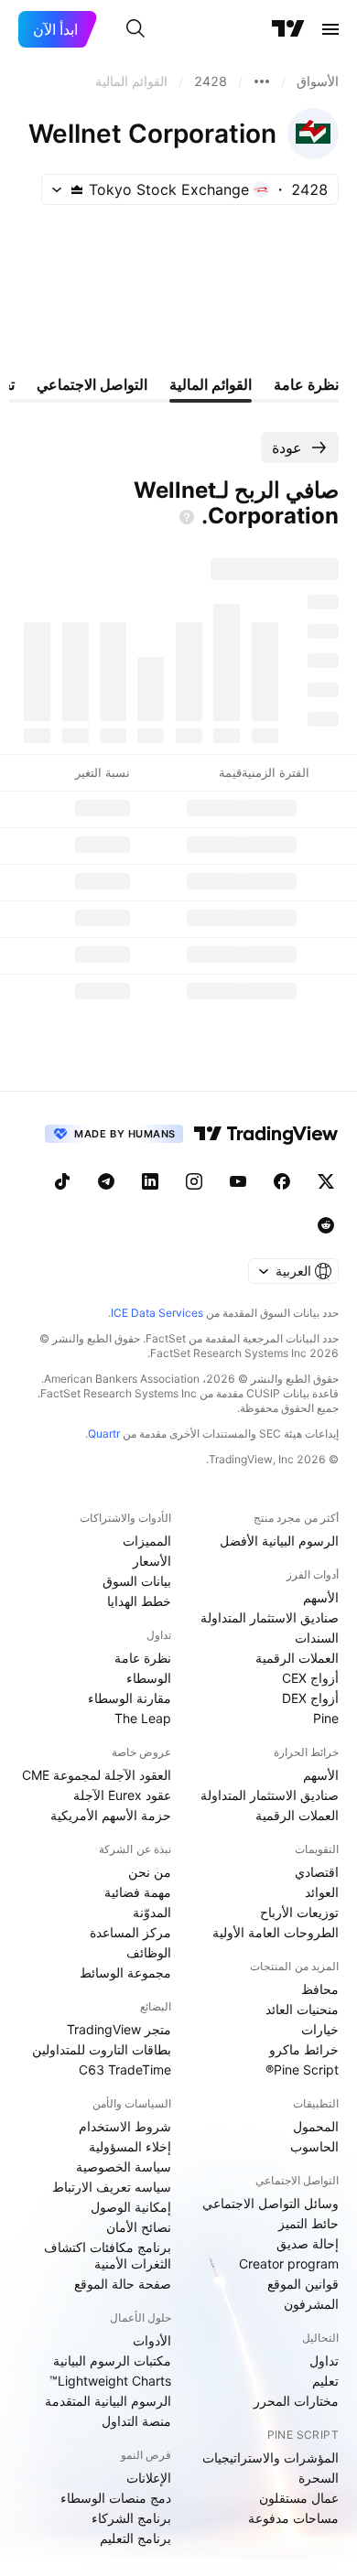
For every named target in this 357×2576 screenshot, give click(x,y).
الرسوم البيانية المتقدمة (108, 2401)
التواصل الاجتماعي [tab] (92, 384)
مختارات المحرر (296, 2401)
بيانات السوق (137, 1581)
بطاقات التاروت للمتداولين (102, 2049)
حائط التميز (308, 2223)
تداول (324, 2360)
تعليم (325, 2381)
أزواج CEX (310, 1678)
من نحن (150, 1872)
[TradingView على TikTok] (62, 1181)
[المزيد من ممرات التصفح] (262, 81)
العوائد (322, 1892)
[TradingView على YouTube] (238, 1181)
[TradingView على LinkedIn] (150, 1181)
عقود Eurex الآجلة (122, 1795)
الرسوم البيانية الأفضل (279, 1541)
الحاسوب (314, 2146)
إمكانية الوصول (131, 2207)
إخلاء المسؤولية (130, 2146)
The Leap (143, 1718)
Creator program (289, 2263)
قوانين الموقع (303, 2284)
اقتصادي (317, 1872)
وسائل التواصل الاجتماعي (270, 2203)
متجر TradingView (119, 2029)
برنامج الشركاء (131, 2518)
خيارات (320, 2029)
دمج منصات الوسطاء (116, 2498)
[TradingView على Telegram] (106, 1181)
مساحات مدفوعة (293, 2518)
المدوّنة (152, 1912)
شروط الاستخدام (125, 2126)
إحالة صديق (308, 2243)
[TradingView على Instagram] (194, 1181)
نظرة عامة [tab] (306, 384)
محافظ (320, 1989)
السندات (317, 1638)
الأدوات (152, 2340)
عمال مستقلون (299, 2498)
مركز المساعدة (130, 1932)
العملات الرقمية (297, 1658)
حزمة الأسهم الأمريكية (111, 1815)
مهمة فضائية (138, 1892)
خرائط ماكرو (304, 2049)
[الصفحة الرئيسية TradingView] (288, 29)
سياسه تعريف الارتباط (112, 2187)
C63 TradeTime (125, 2069)
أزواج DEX (310, 1698)
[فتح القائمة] (330, 29)
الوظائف (149, 1952)
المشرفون (311, 2304)
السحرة (319, 2478)
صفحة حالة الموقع (123, 2284)
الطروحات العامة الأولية (276, 1932)
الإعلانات (149, 2478)
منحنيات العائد (302, 2009)
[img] (77, 189)
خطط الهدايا (139, 1601)
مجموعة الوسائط (125, 1972)
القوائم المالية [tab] (211, 384)
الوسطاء (149, 1678)
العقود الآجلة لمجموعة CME (97, 1775)
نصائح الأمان (139, 2227)
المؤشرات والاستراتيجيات (270, 2457)
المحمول (316, 2126)
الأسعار (152, 1561)
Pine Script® (302, 2069)
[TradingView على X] (326, 1181)
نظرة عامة (143, 1658)
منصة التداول (136, 2421)
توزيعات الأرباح (299, 1912)
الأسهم (321, 1597)
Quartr (104, 1434)
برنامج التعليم (135, 2538)
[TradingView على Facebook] (282, 1181)
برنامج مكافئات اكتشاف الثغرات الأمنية (108, 2255)
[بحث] (135, 29)
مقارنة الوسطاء (130, 1698)
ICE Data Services (157, 1313)
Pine (326, 1718)
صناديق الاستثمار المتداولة (270, 1617)
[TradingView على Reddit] (326, 1225)
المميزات (147, 1541)
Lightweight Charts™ (110, 2381)
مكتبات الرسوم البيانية (112, 2360)
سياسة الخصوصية (124, 2166)
